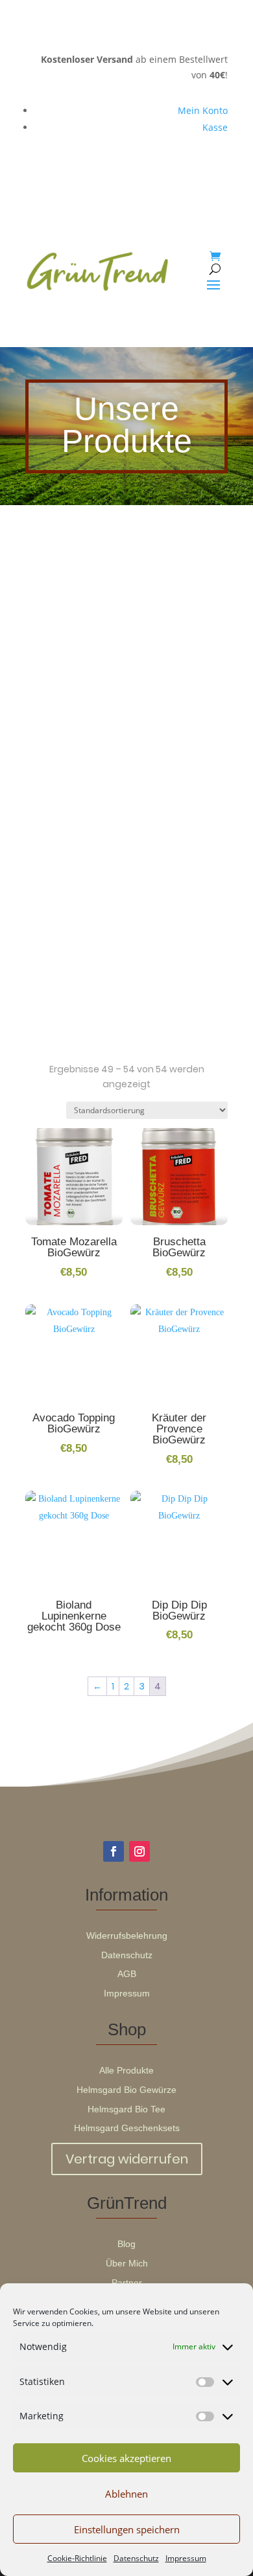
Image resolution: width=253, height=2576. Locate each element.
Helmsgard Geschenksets (127, 2128)
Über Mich (127, 2263)
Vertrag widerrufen (127, 2159)
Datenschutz (136, 2558)
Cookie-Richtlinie (77, 2558)
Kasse (215, 127)
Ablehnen (126, 2494)
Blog (126, 2244)
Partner (127, 2283)
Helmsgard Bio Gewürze (126, 2090)
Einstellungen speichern (127, 2529)
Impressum (186, 2558)
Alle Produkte (126, 2070)
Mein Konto (203, 110)
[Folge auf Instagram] (139, 1851)
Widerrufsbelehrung (127, 1936)
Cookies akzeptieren (126, 2458)
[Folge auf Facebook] (114, 1851)
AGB (127, 1974)
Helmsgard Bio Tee (126, 2109)
